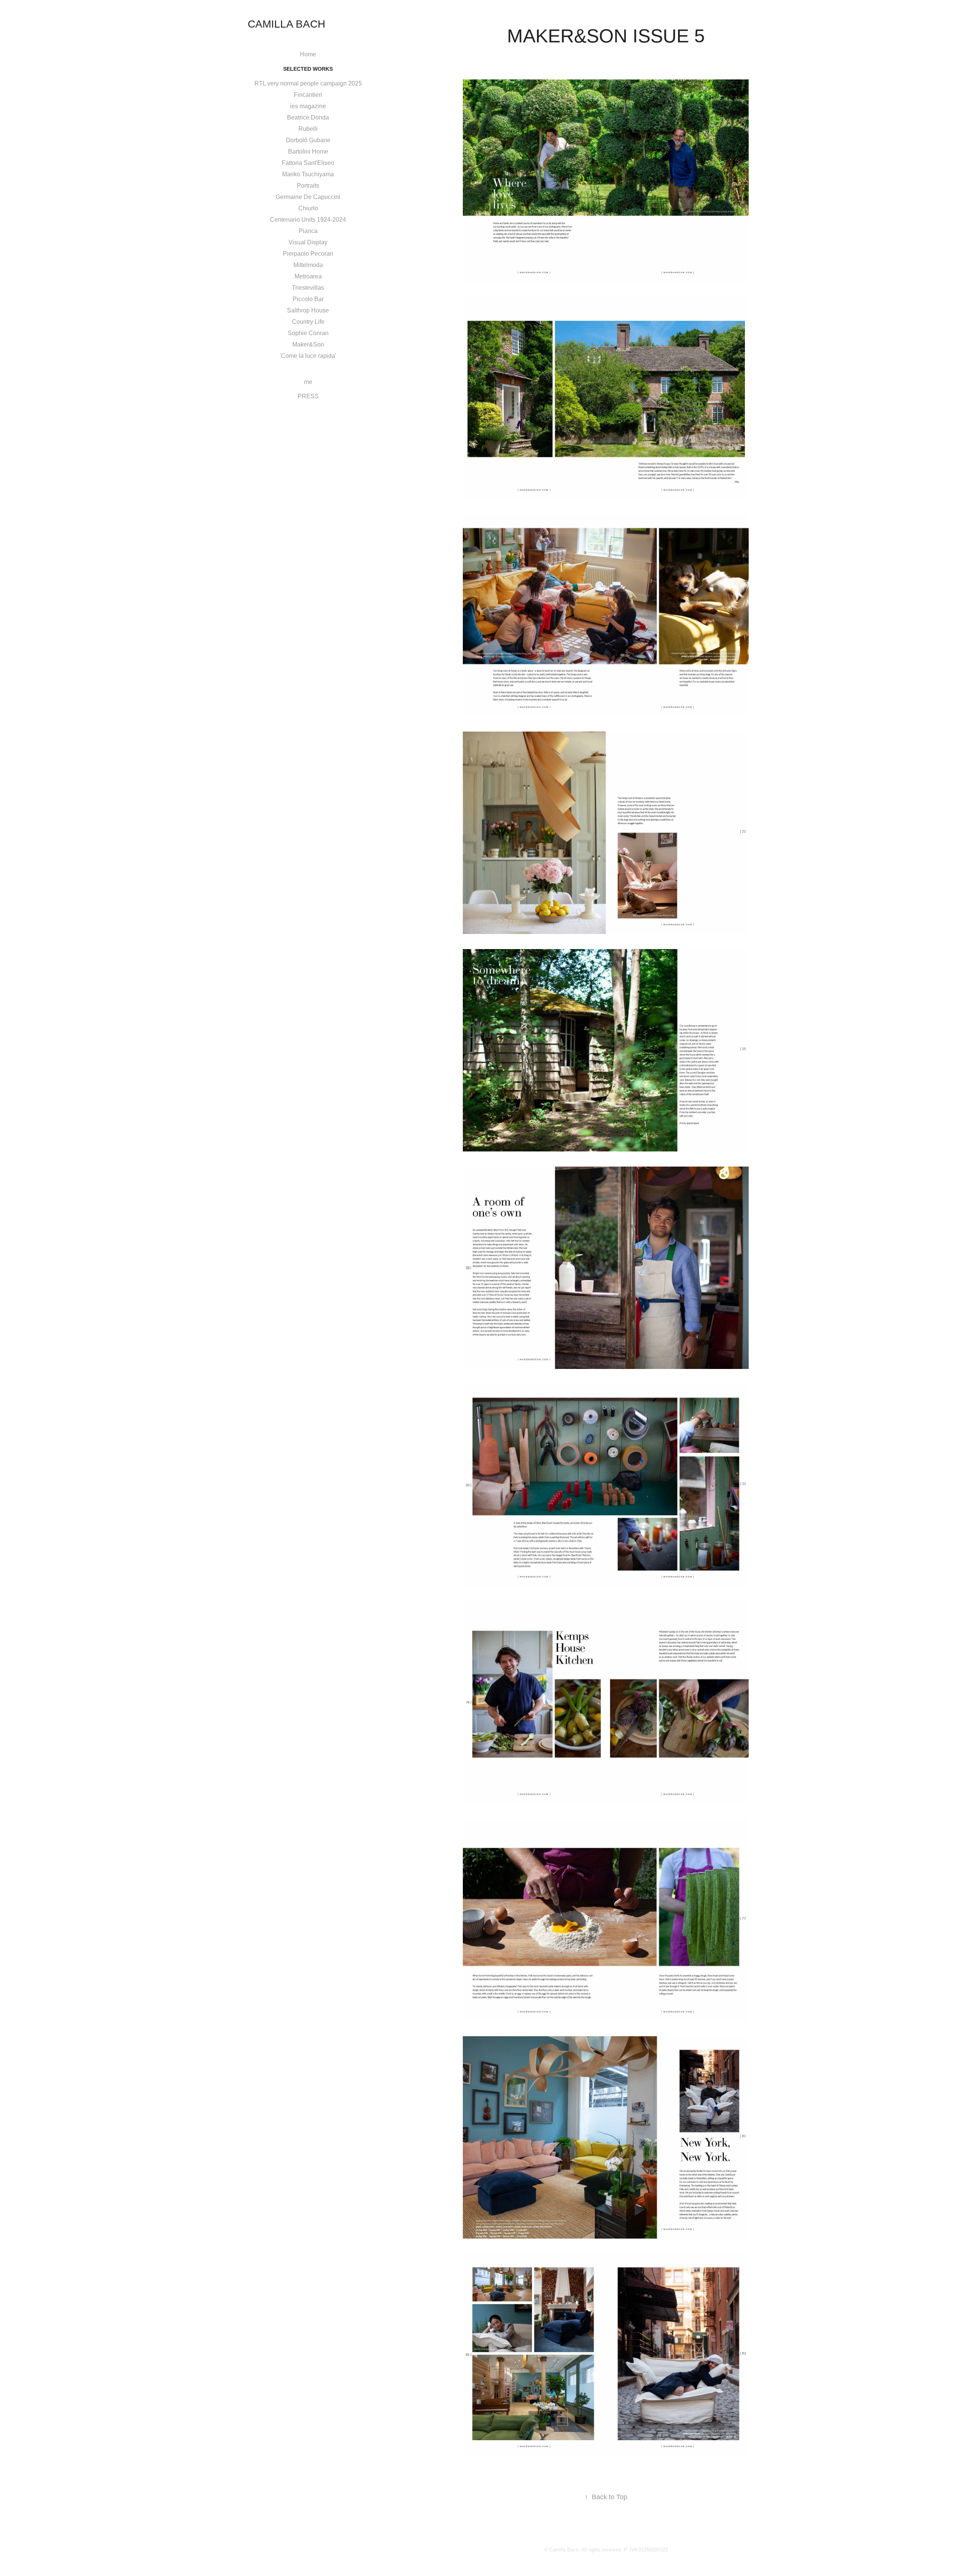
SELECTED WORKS (308, 69)
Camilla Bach (286, 24)
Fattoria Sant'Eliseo (308, 163)
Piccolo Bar (308, 299)
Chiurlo (308, 208)
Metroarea (308, 276)
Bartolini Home (308, 151)
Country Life (308, 322)
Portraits (308, 186)
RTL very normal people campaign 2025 (308, 83)
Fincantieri (308, 95)
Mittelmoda (308, 265)
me (308, 382)
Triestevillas (308, 288)
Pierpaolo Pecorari (308, 254)
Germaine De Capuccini (308, 197)
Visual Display (308, 242)
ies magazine (308, 106)
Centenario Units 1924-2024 (308, 220)
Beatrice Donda (308, 117)
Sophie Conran (308, 333)
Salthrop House (308, 310)
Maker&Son (308, 344)
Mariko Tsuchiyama (308, 174)
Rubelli (308, 129)
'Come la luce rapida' (308, 356)
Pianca (308, 231)
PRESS (308, 396)
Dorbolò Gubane (308, 140)
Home (308, 54)
